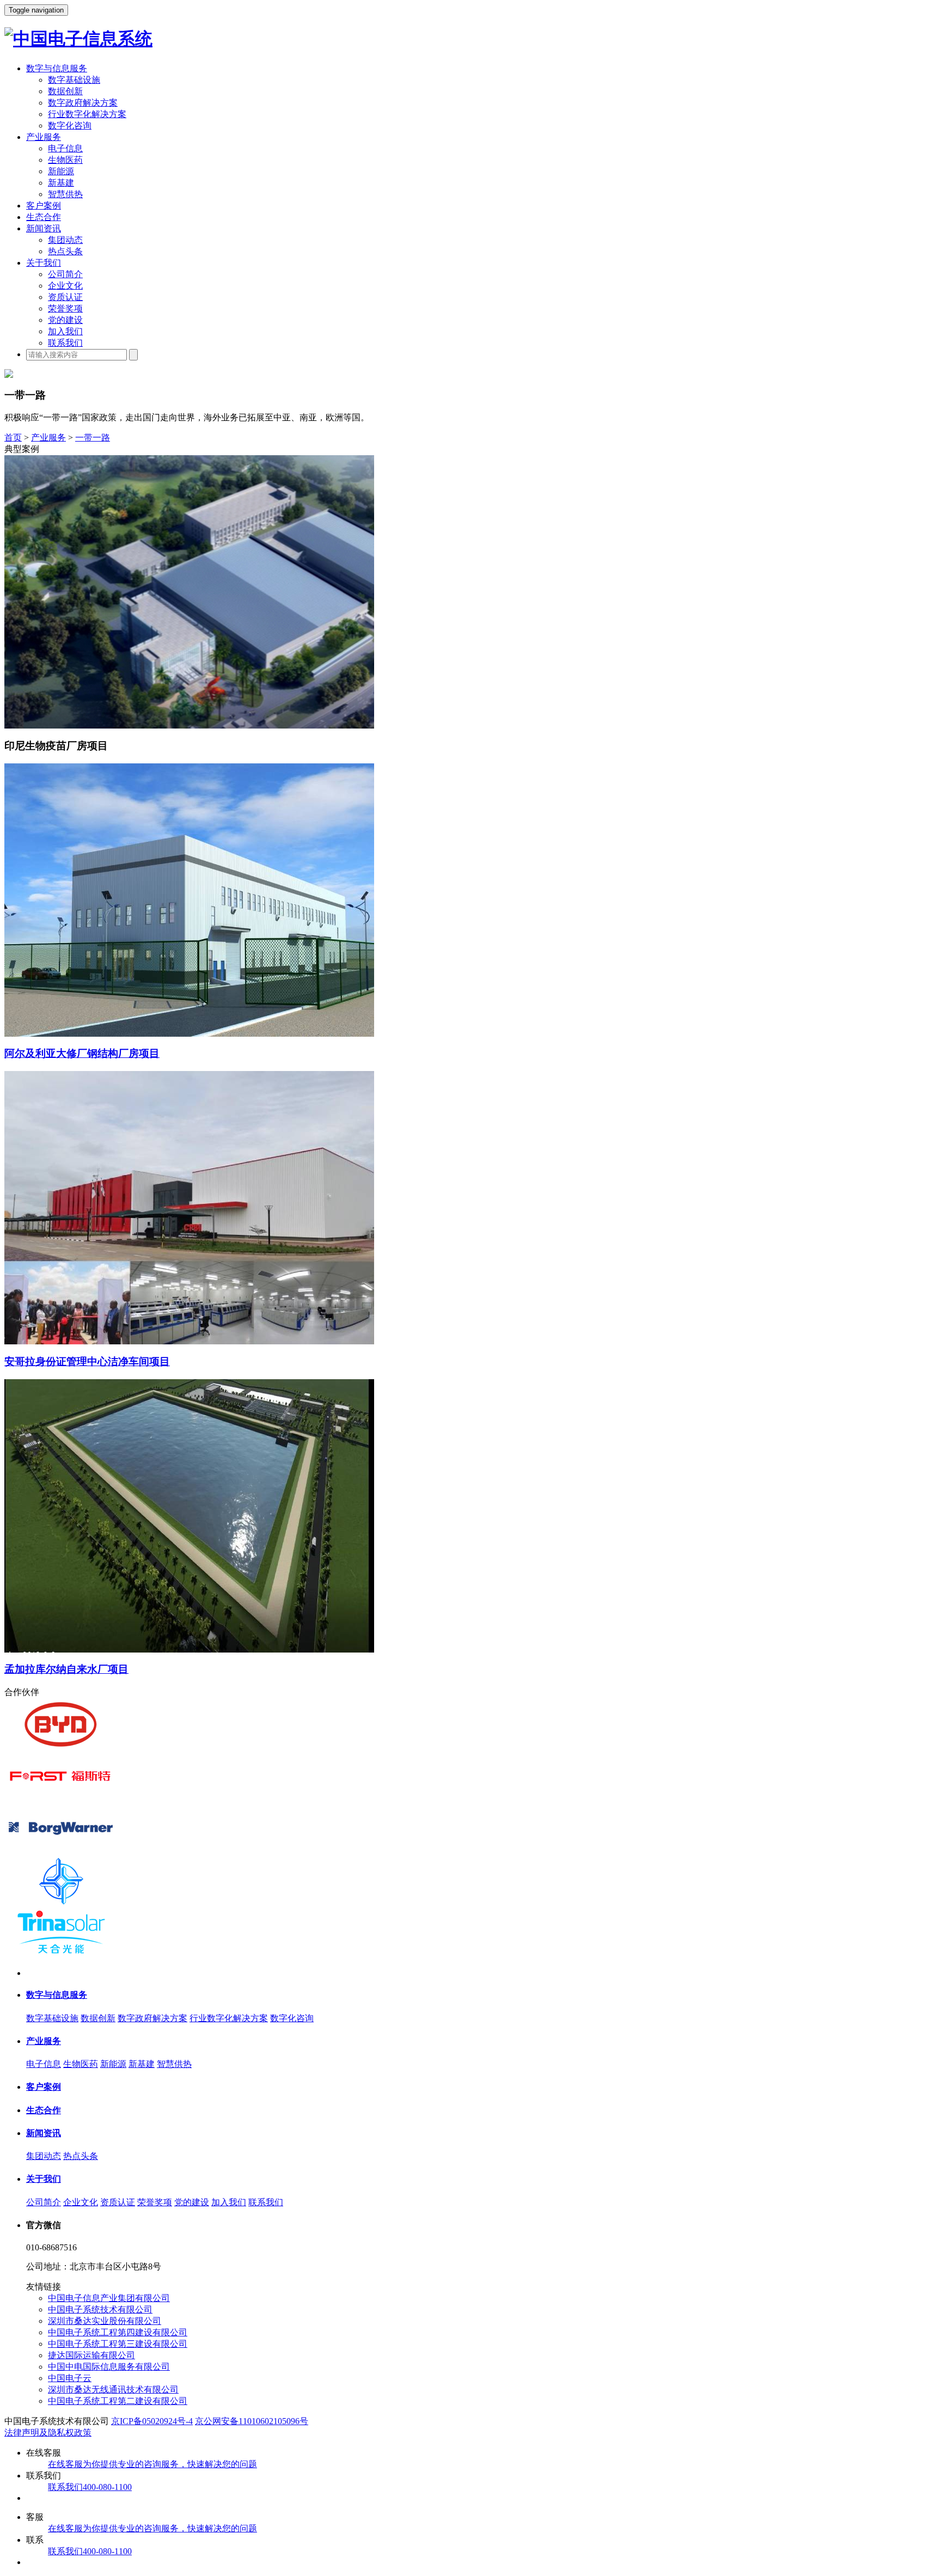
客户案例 (44, 206)
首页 (13, 438)
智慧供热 (65, 194)
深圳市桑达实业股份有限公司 (105, 2321)
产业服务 (44, 137)
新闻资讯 (44, 228)
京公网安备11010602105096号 (252, 2421)
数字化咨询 (70, 126)
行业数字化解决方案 (87, 114)
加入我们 (65, 331)
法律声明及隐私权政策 (48, 2433)
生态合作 (44, 217)
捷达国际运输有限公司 (91, 2355)
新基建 (61, 183)
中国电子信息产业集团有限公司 (109, 2298)
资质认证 (65, 297)
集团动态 (65, 240)
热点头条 (65, 251)
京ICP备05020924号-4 (152, 2421)
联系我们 (65, 343)
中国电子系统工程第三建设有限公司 (118, 2344)
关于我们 (44, 263)
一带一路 (93, 438)
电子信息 (65, 148)
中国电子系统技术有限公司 (100, 2309)
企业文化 (65, 286)
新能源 (61, 171)
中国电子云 (70, 2378)
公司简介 (65, 274)
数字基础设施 (74, 80)
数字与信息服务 (57, 68)
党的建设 (65, 320)
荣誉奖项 (65, 308)
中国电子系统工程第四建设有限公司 (118, 2332)
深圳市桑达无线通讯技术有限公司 (113, 2390)
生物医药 (65, 160)
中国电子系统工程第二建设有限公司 (118, 2401)
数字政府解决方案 (83, 103)
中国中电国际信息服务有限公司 (109, 2367)
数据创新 (65, 91)
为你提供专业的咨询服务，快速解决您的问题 (152, 2464)
